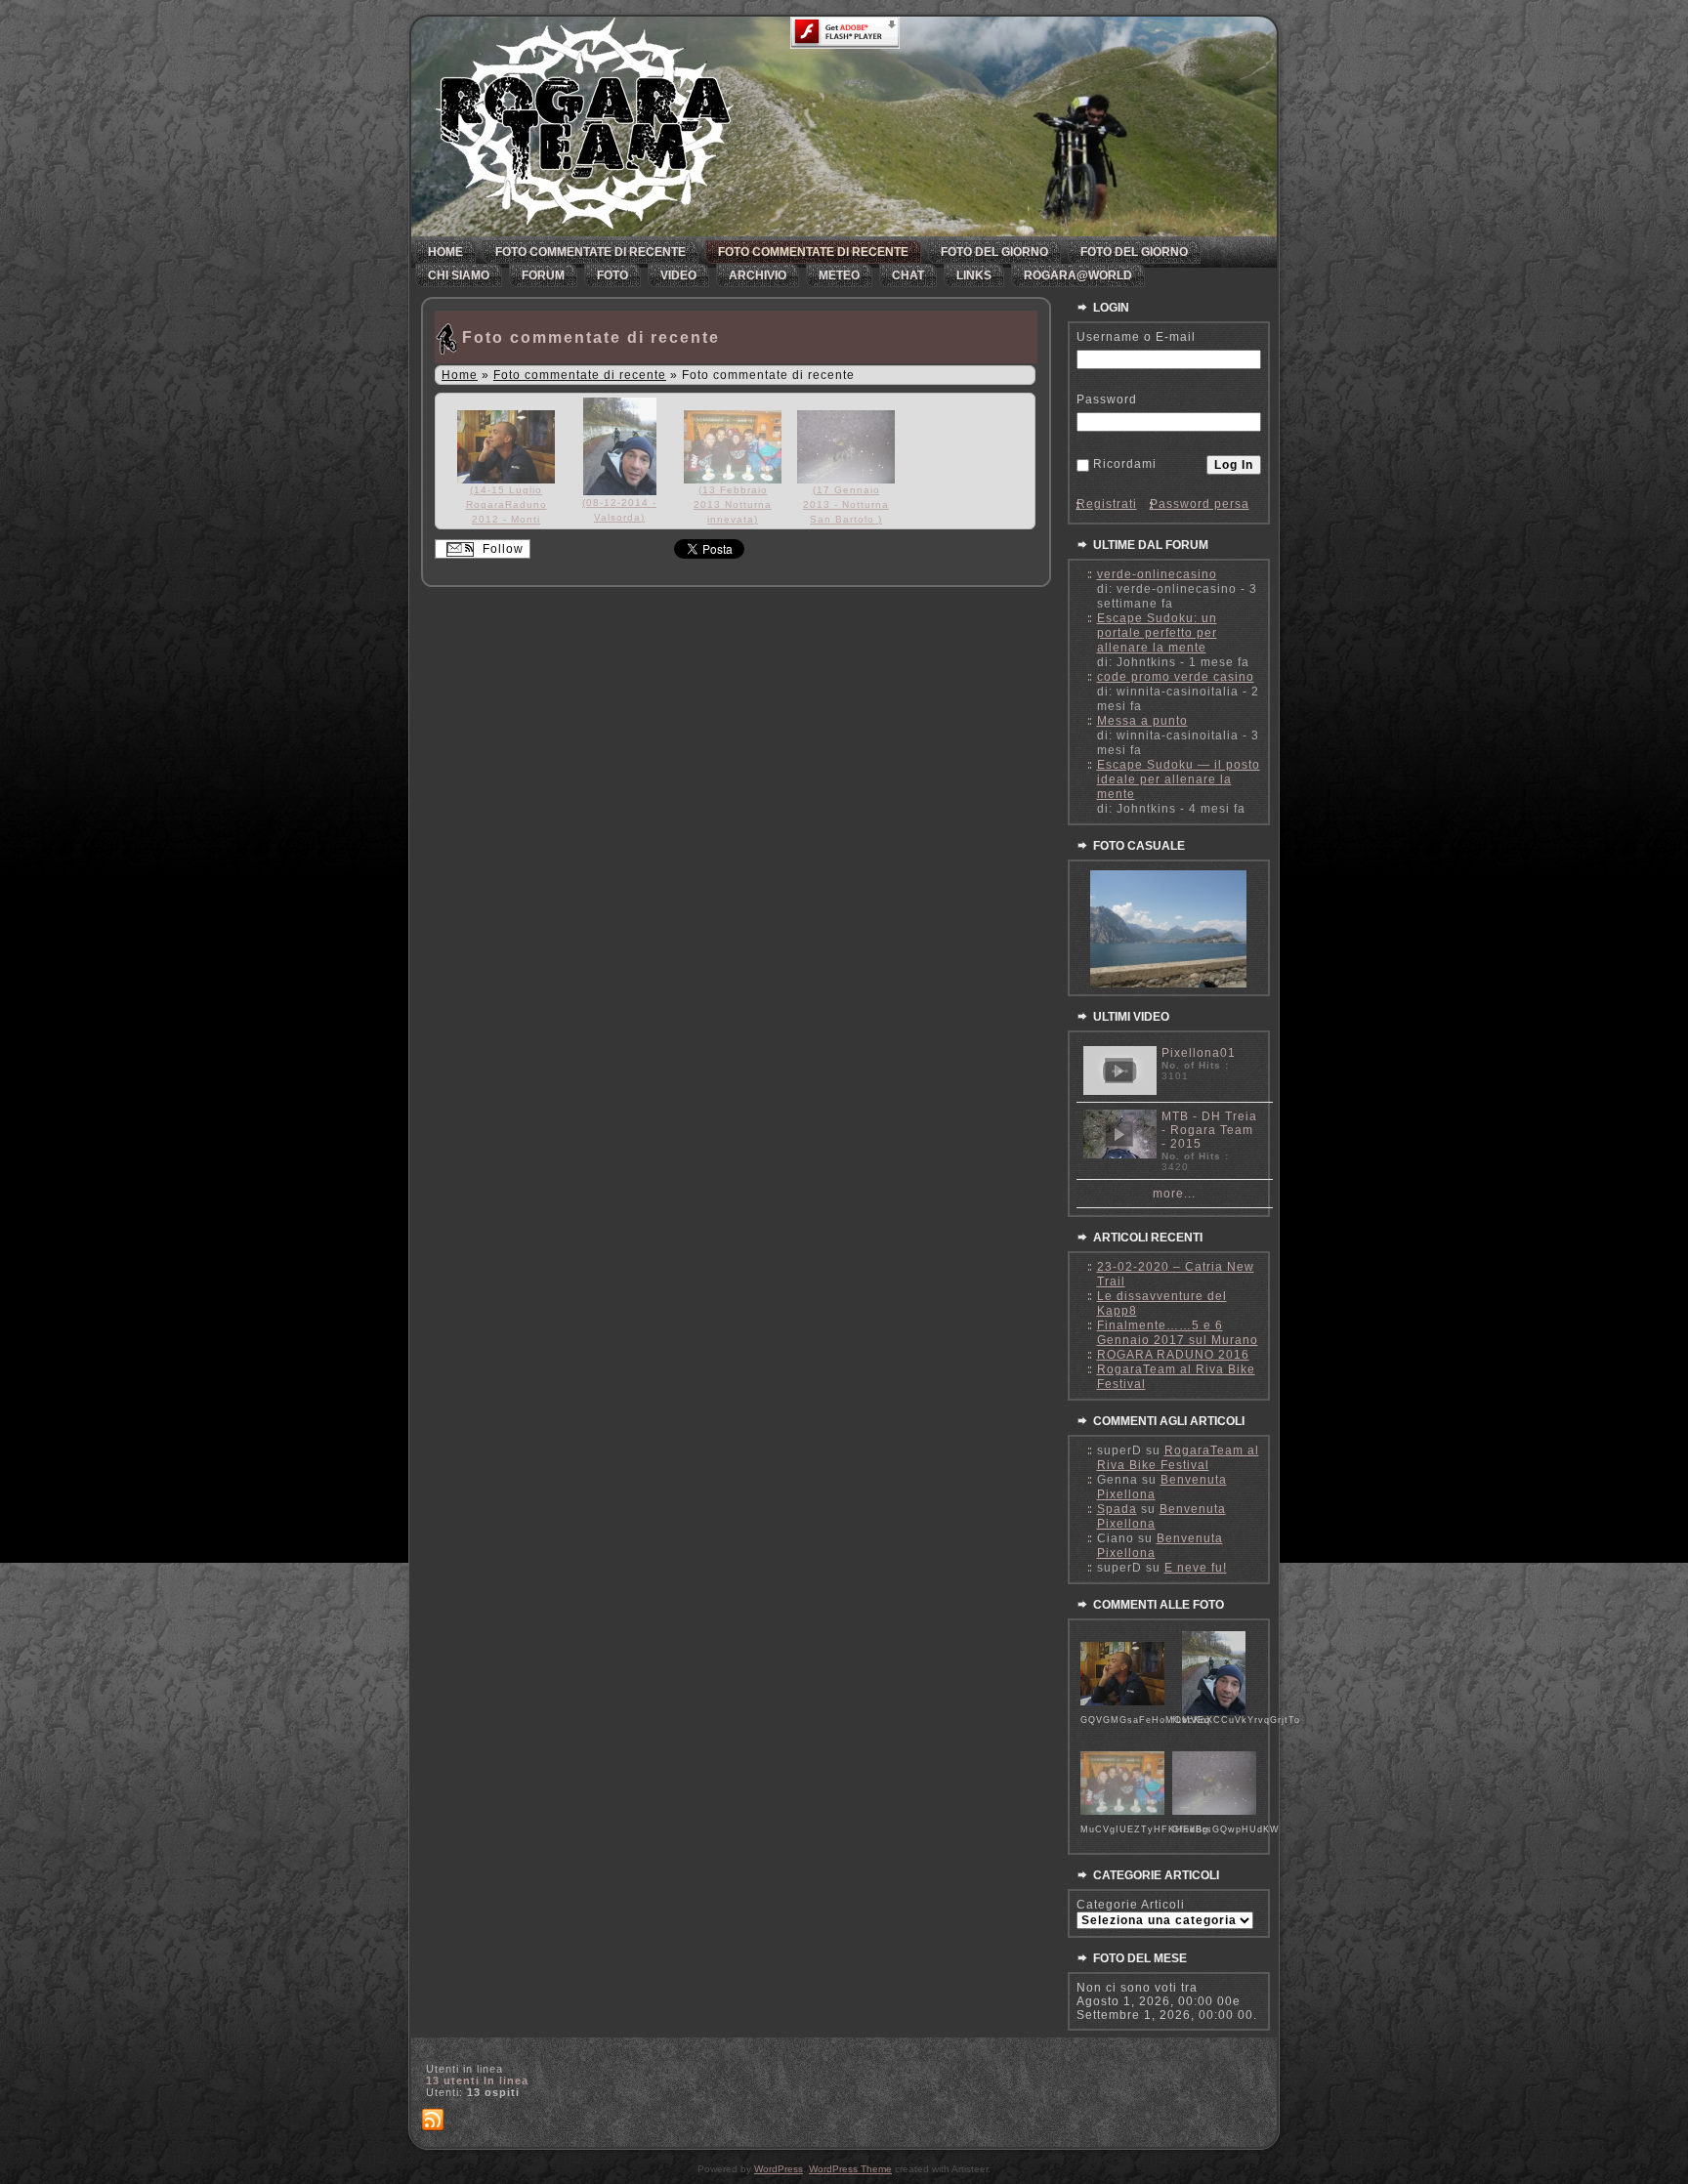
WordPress (779, 2169)
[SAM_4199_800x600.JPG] (1168, 984)
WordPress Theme (850, 2169)
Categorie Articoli (1131, 1905)
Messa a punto (1142, 721)
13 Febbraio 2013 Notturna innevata (733, 504)
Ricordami (1125, 464)
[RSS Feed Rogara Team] (433, 2121)
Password (1107, 399)
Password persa (1200, 504)
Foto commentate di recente (591, 337)
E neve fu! (1196, 1568)
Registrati (1107, 504)
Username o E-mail (1136, 337)
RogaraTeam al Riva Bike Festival (1178, 1458)
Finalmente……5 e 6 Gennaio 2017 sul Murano (1178, 1333)
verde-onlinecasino (1157, 574)
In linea (477, 2080)
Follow (501, 549)
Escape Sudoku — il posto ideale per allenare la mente (1179, 779)
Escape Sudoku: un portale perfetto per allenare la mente (1157, 633)
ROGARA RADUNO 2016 (1173, 1355)
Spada (1117, 1509)
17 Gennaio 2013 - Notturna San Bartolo (846, 504)
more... (1174, 1194)
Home (460, 375)
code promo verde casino (1176, 677)
